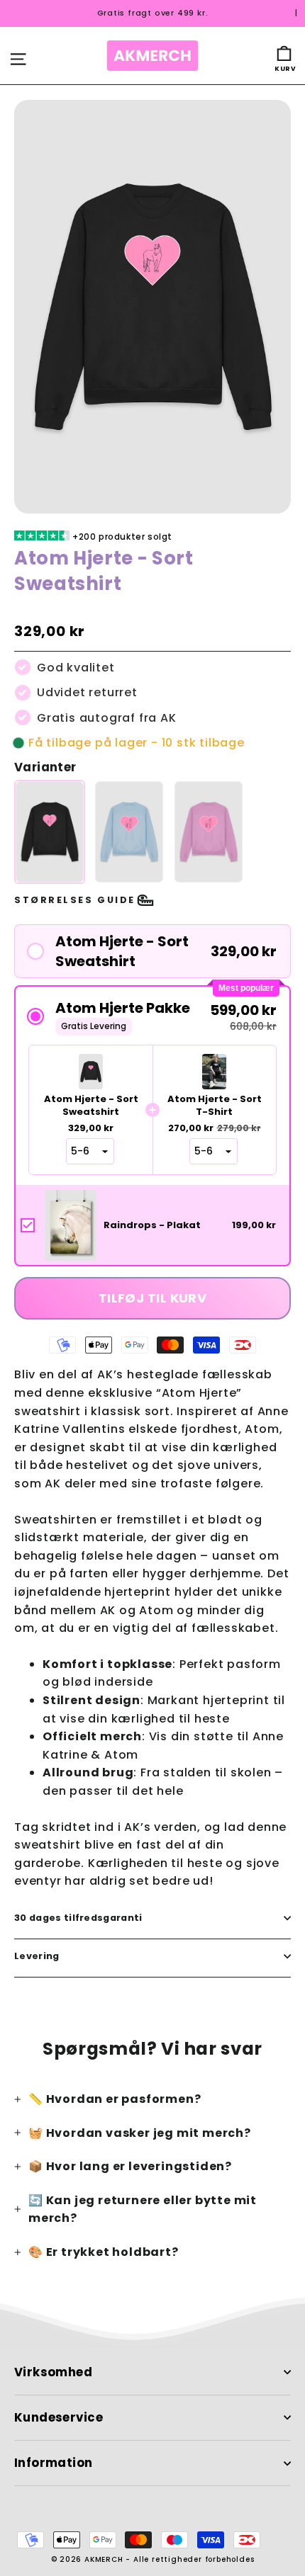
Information (54, 2463)
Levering (37, 1956)
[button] (152, 951)
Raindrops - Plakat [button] (152, 1225)
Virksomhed (53, 2372)
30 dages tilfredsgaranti (78, 1918)
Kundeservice (59, 2418)
